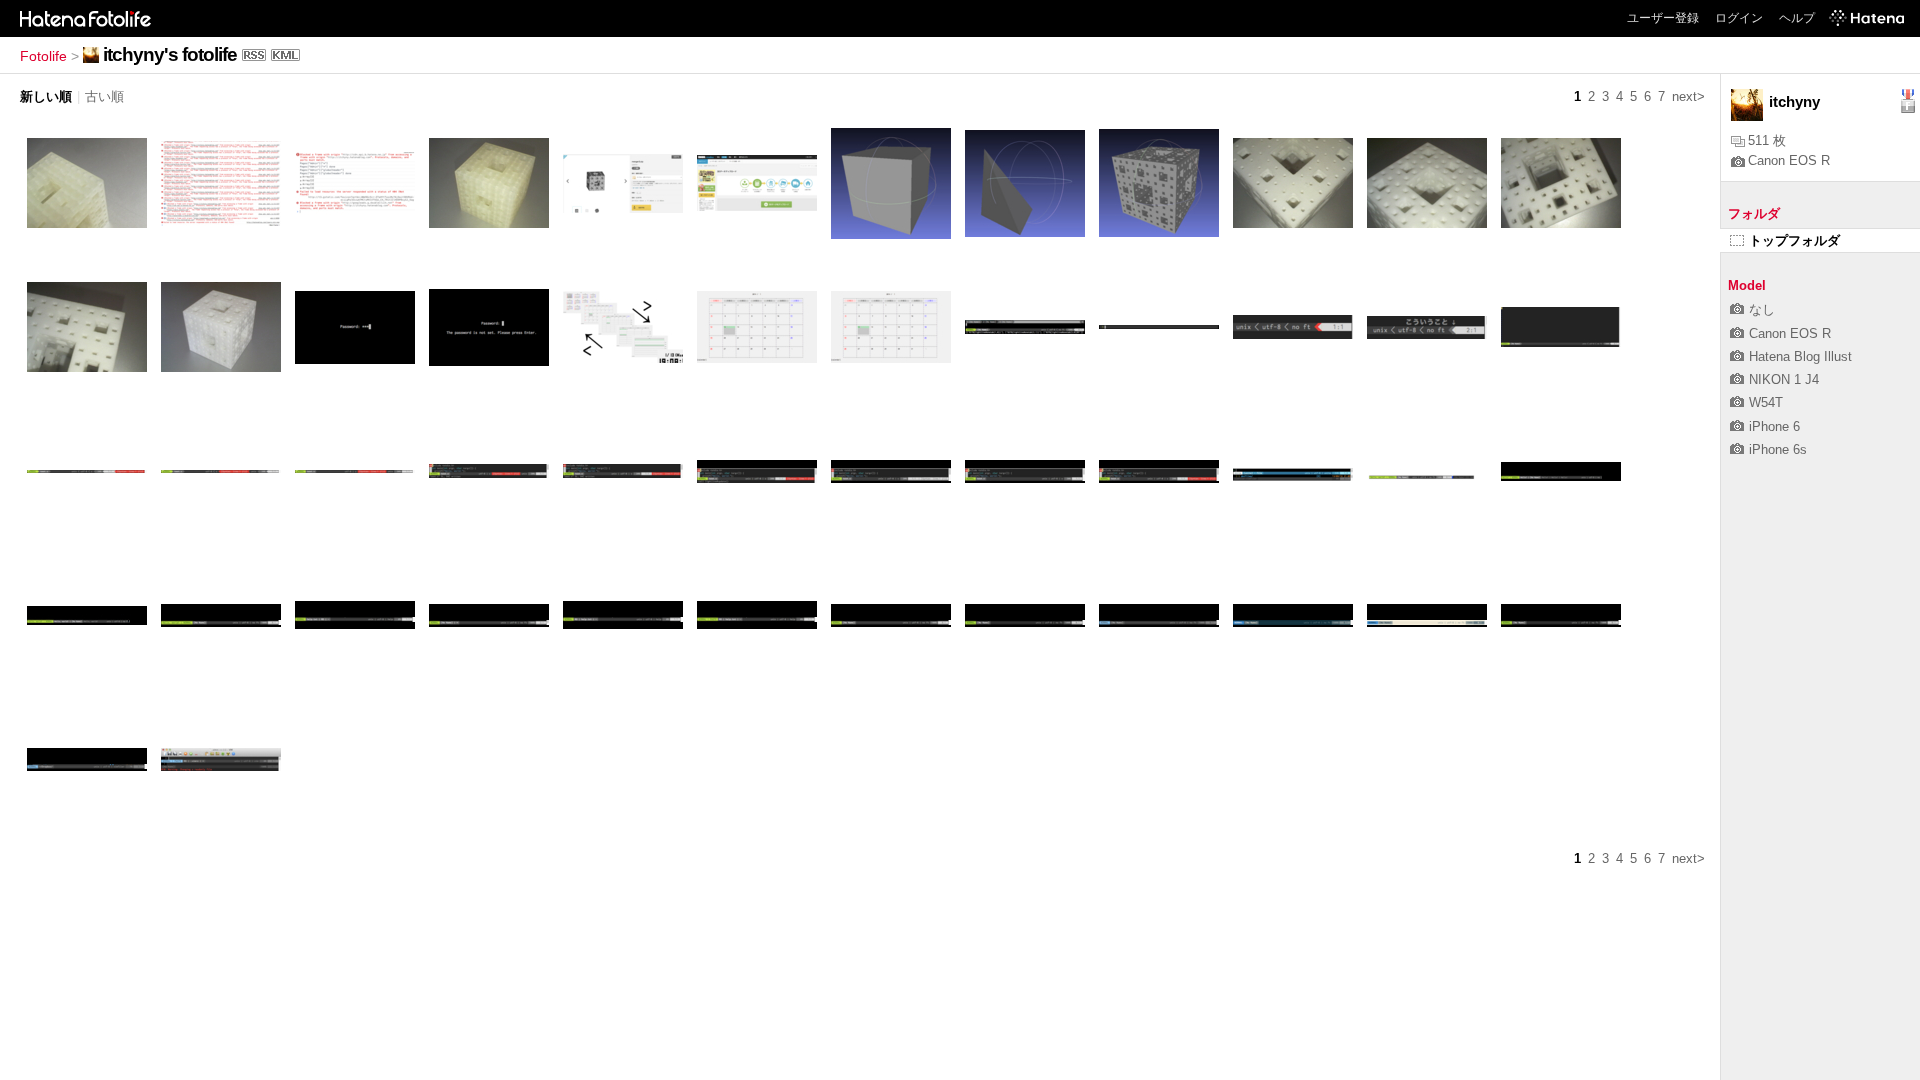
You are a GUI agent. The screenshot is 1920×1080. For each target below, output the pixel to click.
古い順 (104, 96)
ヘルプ (1797, 18)
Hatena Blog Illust (1800, 356)
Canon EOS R (1789, 160)
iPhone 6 (1774, 426)
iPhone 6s (1778, 449)
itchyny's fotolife (170, 54)
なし (1762, 309)
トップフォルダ (1794, 240)
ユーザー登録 (1663, 18)
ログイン (1739, 18)
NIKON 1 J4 (1784, 379)
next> (1688, 96)
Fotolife (43, 56)
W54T (1766, 402)
